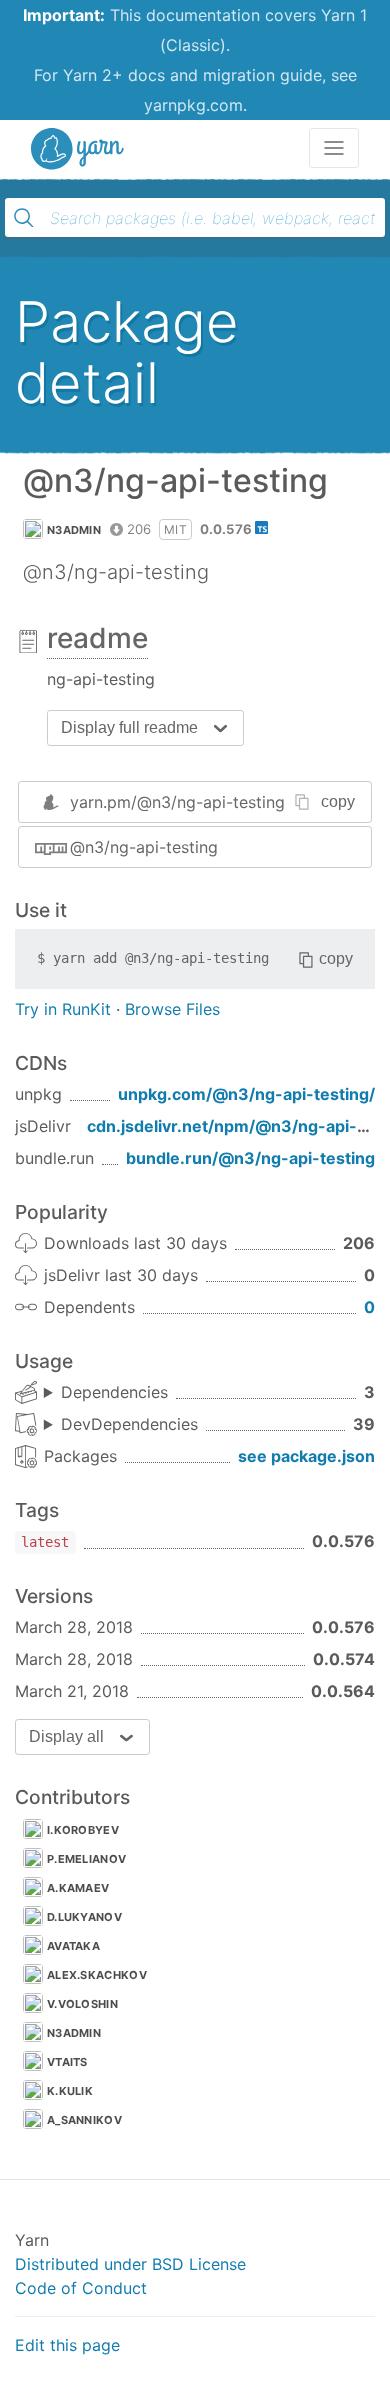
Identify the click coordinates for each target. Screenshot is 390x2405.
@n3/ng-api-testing (144, 847)
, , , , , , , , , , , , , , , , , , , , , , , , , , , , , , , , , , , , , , (121, 1425)
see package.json (306, 1456)
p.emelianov (86, 1859)
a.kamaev (78, 1888)
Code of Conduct (81, 2288)
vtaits (67, 2062)
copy (338, 801)
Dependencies (114, 1392)
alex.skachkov (97, 1975)
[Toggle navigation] (334, 148)
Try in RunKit (63, 1009)
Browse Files (172, 1009)
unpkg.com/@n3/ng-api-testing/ (246, 1094)
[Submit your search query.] (24, 218)
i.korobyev (83, 1830)
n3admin (74, 530)
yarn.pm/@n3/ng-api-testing (177, 802)
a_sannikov (84, 2120)
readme (97, 638)
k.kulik (70, 2091)
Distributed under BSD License (130, 2264)
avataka (73, 1946)
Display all (66, 1736)
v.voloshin (82, 2004)
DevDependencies (129, 1424)
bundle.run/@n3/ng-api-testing (250, 1158)
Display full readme (129, 727)
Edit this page (67, 2345)
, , (106, 1393)
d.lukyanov (84, 1917)
